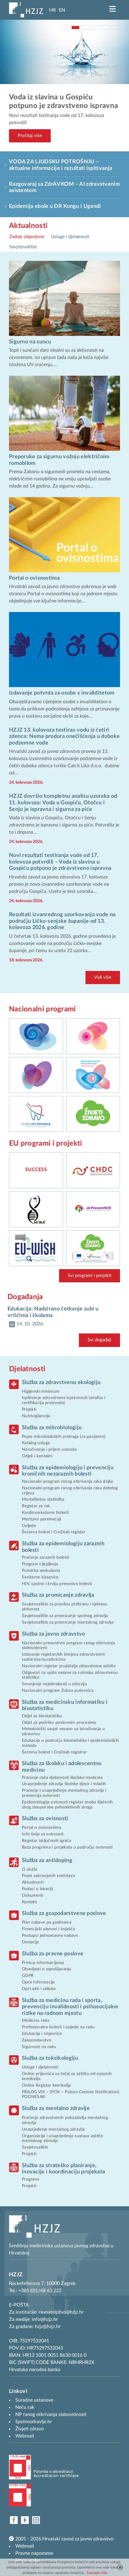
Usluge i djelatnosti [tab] (70, 237)
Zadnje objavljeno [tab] (27, 237)
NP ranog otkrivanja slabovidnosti (51, 2414)
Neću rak (25, 2407)
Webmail (25, 2546)
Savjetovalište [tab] (23, 247)
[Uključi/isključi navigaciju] (112, 9)
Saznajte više (97, 2573)
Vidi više (103, 977)
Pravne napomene (34, 2553)
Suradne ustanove (34, 2400)
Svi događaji (99, 1340)
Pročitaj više (30, 136)
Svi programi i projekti (90, 1276)
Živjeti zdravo (30, 2429)
